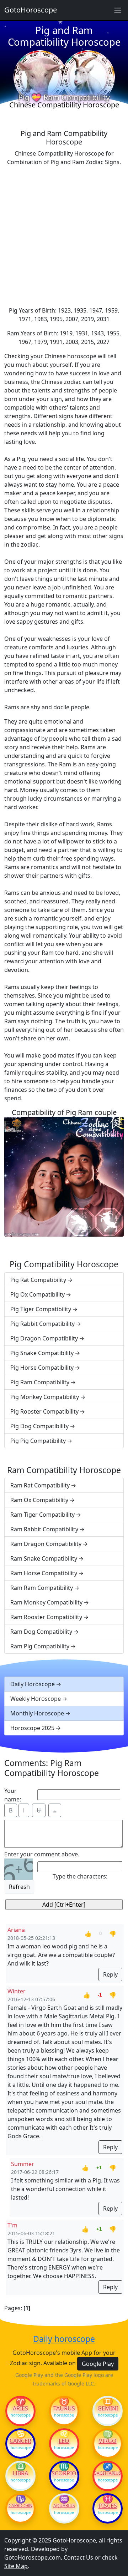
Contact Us (78, 2557)
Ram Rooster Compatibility (46, 1617)
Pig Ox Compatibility (38, 1294)
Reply (110, 1974)
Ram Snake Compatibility (44, 1558)
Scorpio (64, 2473)
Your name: (13, 1795)
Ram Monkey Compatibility (46, 1602)
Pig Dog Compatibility (39, 1426)
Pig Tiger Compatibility (41, 1309)
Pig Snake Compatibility (42, 1353)
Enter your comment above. (42, 1854)
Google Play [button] (98, 2364)
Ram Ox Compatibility (39, 1500)
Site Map (16, 2566)
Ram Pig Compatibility (40, 1646)
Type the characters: (80, 1876)
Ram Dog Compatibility (41, 1632)
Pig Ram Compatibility (40, 1382)
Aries (20, 2408)
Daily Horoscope (33, 1684)
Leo (64, 2441)
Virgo (108, 2441)
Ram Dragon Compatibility (46, 1544)
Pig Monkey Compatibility (45, 1397)
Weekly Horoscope (36, 1699)
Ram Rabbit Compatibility (44, 1529)
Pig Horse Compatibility (42, 1368)
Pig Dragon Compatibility (44, 1338)
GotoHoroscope (31, 10)
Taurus (64, 2408)
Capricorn (20, 2506)
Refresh (19, 1887)
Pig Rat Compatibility (38, 1280)
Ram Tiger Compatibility (42, 1515)
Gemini (108, 2408)
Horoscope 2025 (32, 1728)
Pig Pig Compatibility (38, 1441)
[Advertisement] (64, 236)
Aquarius (64, 2506)
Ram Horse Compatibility (44, 1573)
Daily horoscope (64, 2339)
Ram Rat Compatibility (40, 1485)
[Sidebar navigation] (118, 10)
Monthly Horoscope (37, 1713)
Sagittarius (108, 2473)
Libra (20, 2473)
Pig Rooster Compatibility (44, 1411)
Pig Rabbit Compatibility (42, 1324)
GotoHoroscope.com (33, 2557)
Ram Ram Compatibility (42, 1588)
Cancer (20, 2441)
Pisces (108, 2506)
